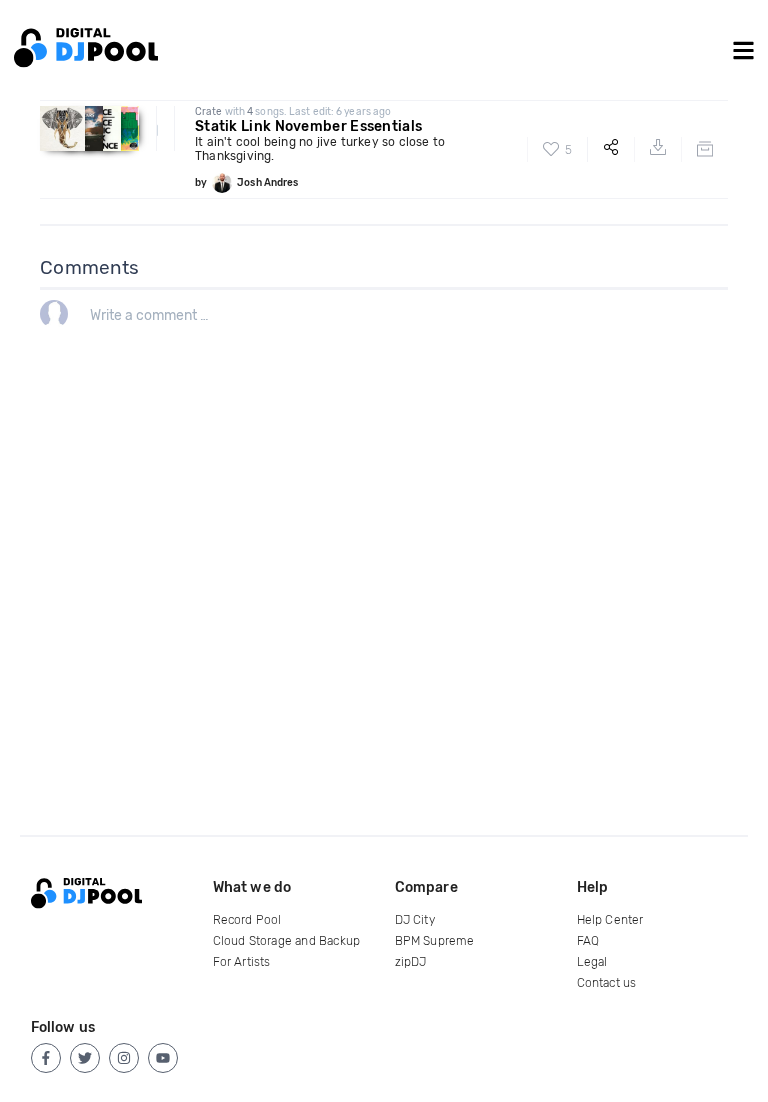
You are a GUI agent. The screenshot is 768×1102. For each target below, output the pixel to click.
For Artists (242, 962)
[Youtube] (163, 1058)
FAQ (588, 941)
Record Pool (247, 920)
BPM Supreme (435, 941)
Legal (592, 962)
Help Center (610, 920)
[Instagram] (124, 1058)
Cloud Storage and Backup (287, 941)
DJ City (415, 920)
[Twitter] (85, 1058)
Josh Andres (267, 183)
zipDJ (411, 962)
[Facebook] (46, 1058)
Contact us (607, 983)
